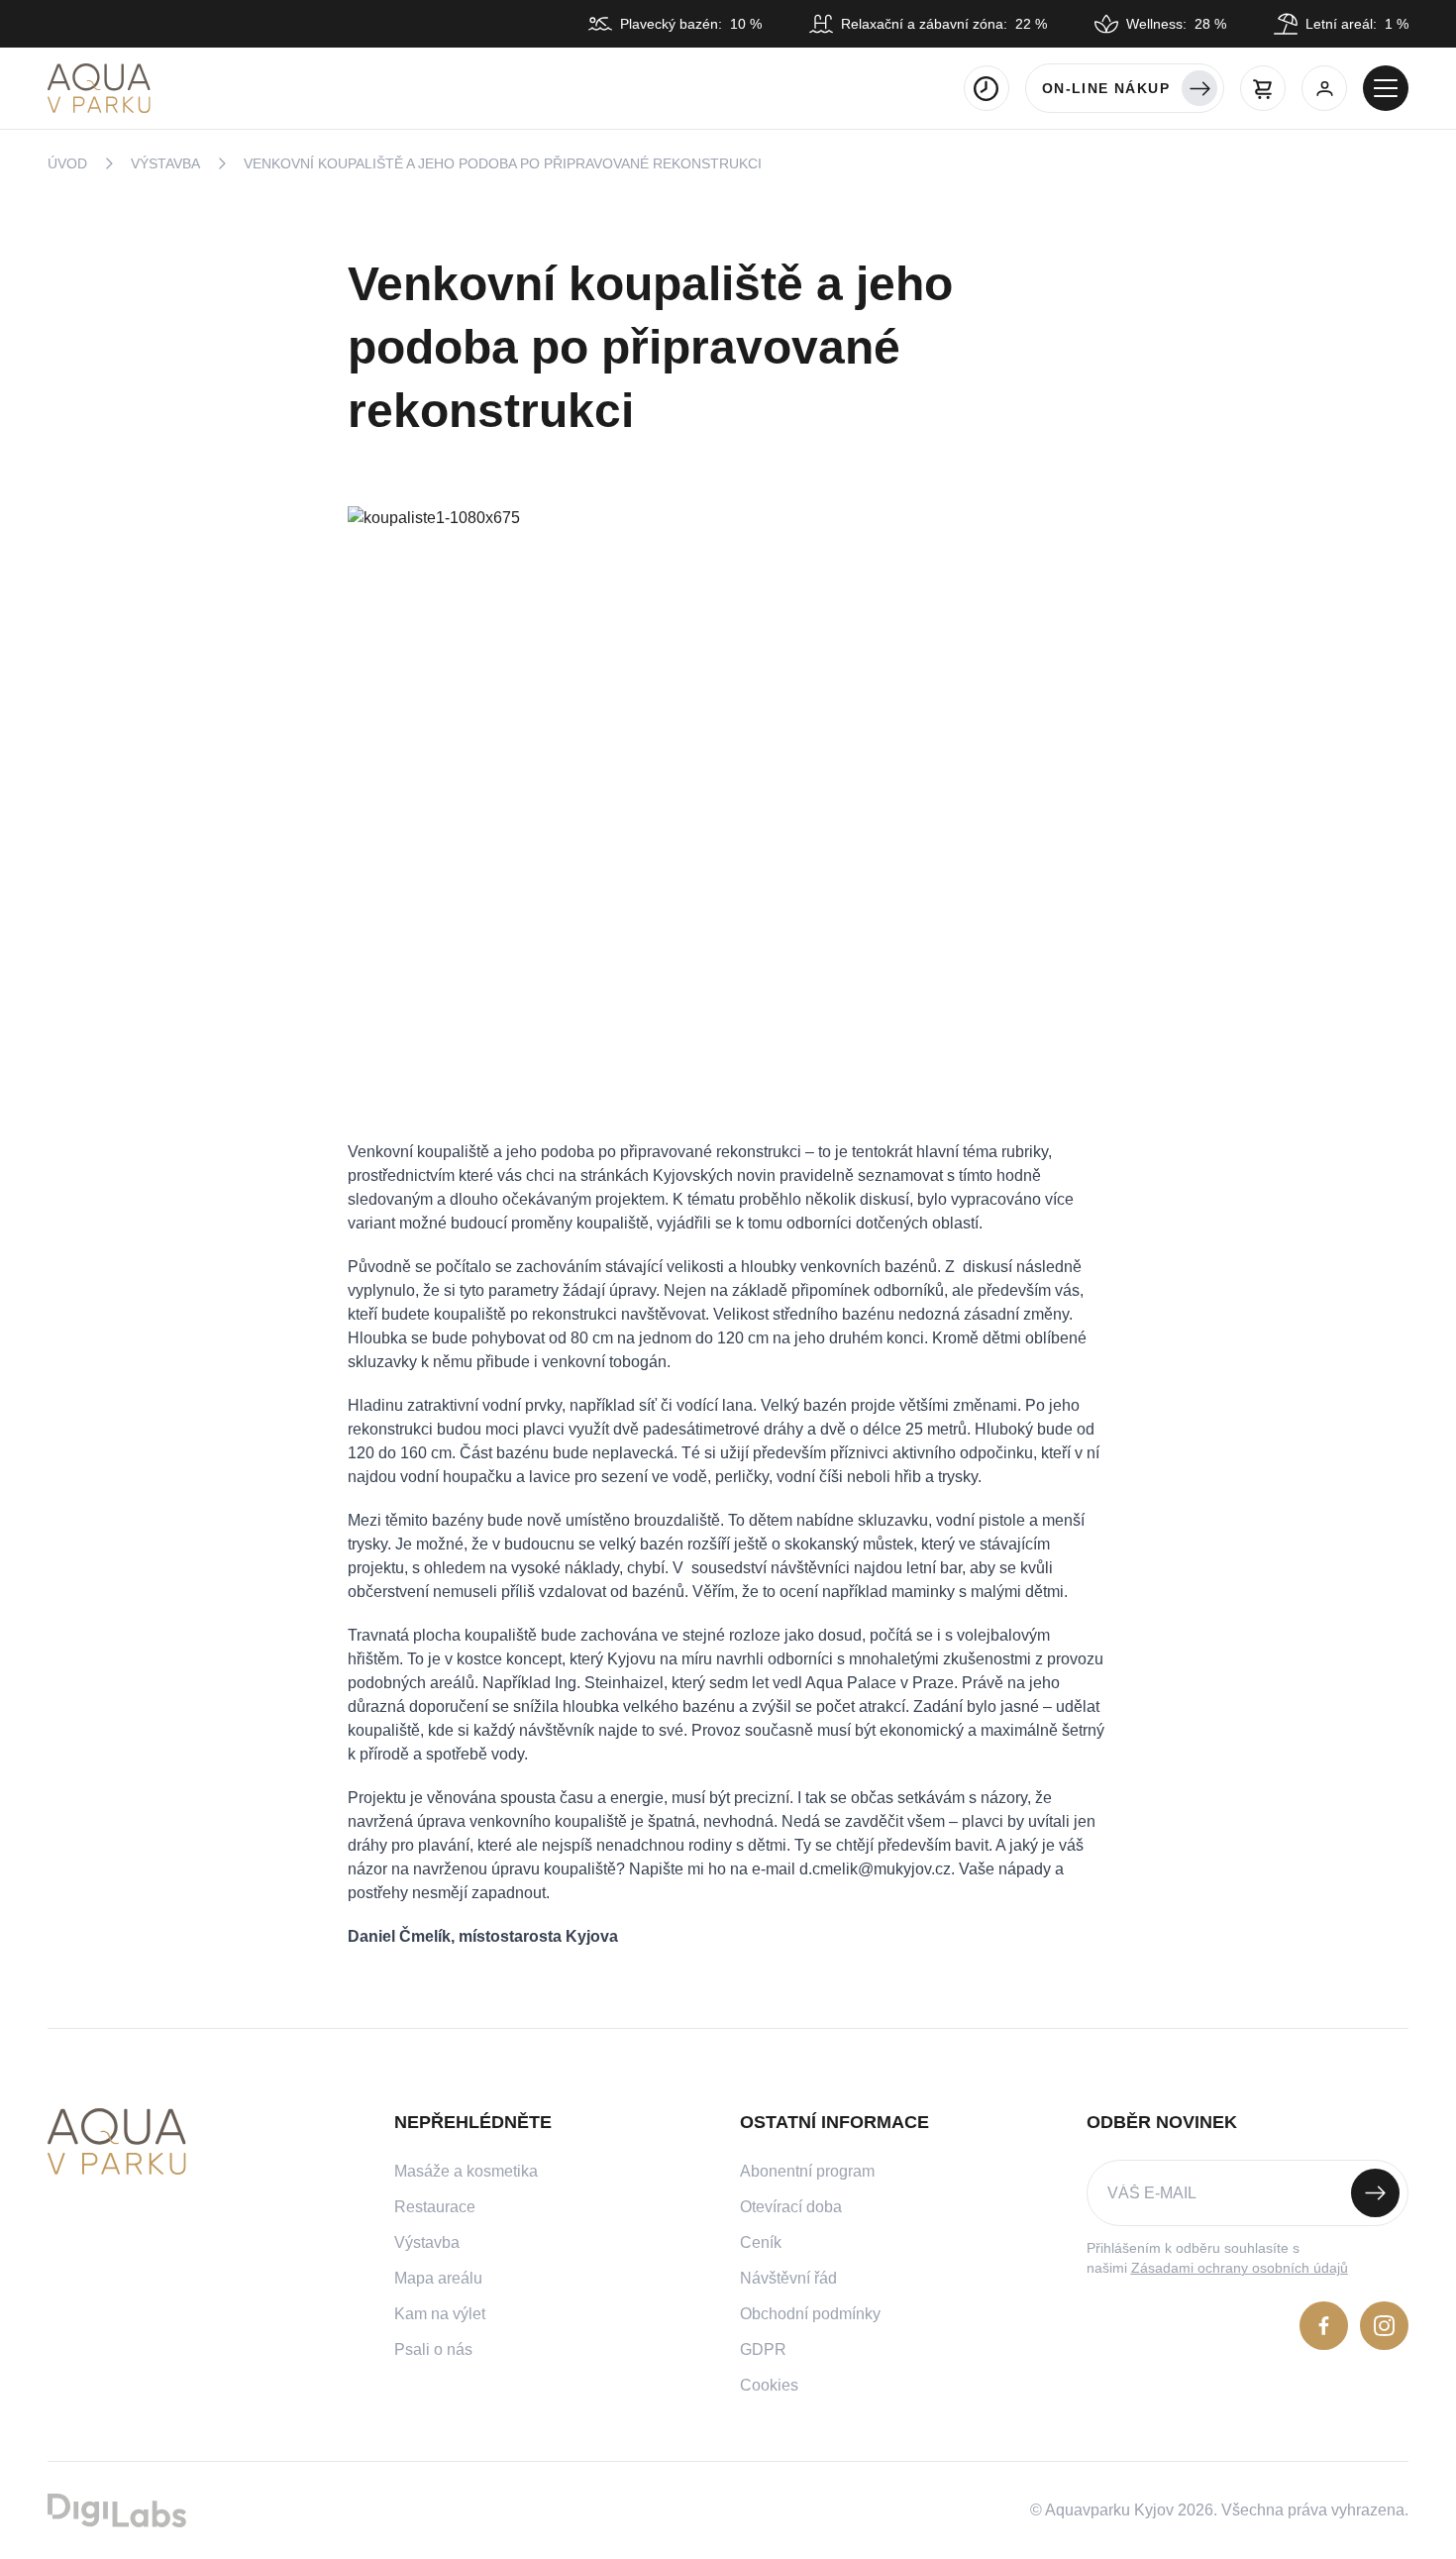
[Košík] (1263, 88)
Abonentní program (807, 2171)
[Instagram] (1384, 2326)
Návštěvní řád (788, 2278)
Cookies (769, 2385)
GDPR (763, 2349)
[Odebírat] (1375, 2193)
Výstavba (165, 163)
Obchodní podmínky (810, 2314)
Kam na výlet (440, 2314)
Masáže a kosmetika (466, 2171)
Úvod (67, 163)
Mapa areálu (438, 2278)
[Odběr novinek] (1248, 2193)
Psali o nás (433, 2349)
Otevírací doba (791, 2207)
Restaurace (435, 2207)
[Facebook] (1324, 2326)
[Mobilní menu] (1386, 88)
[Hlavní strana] (99, 88)
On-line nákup (1106, 88)
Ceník (761, 2242)
